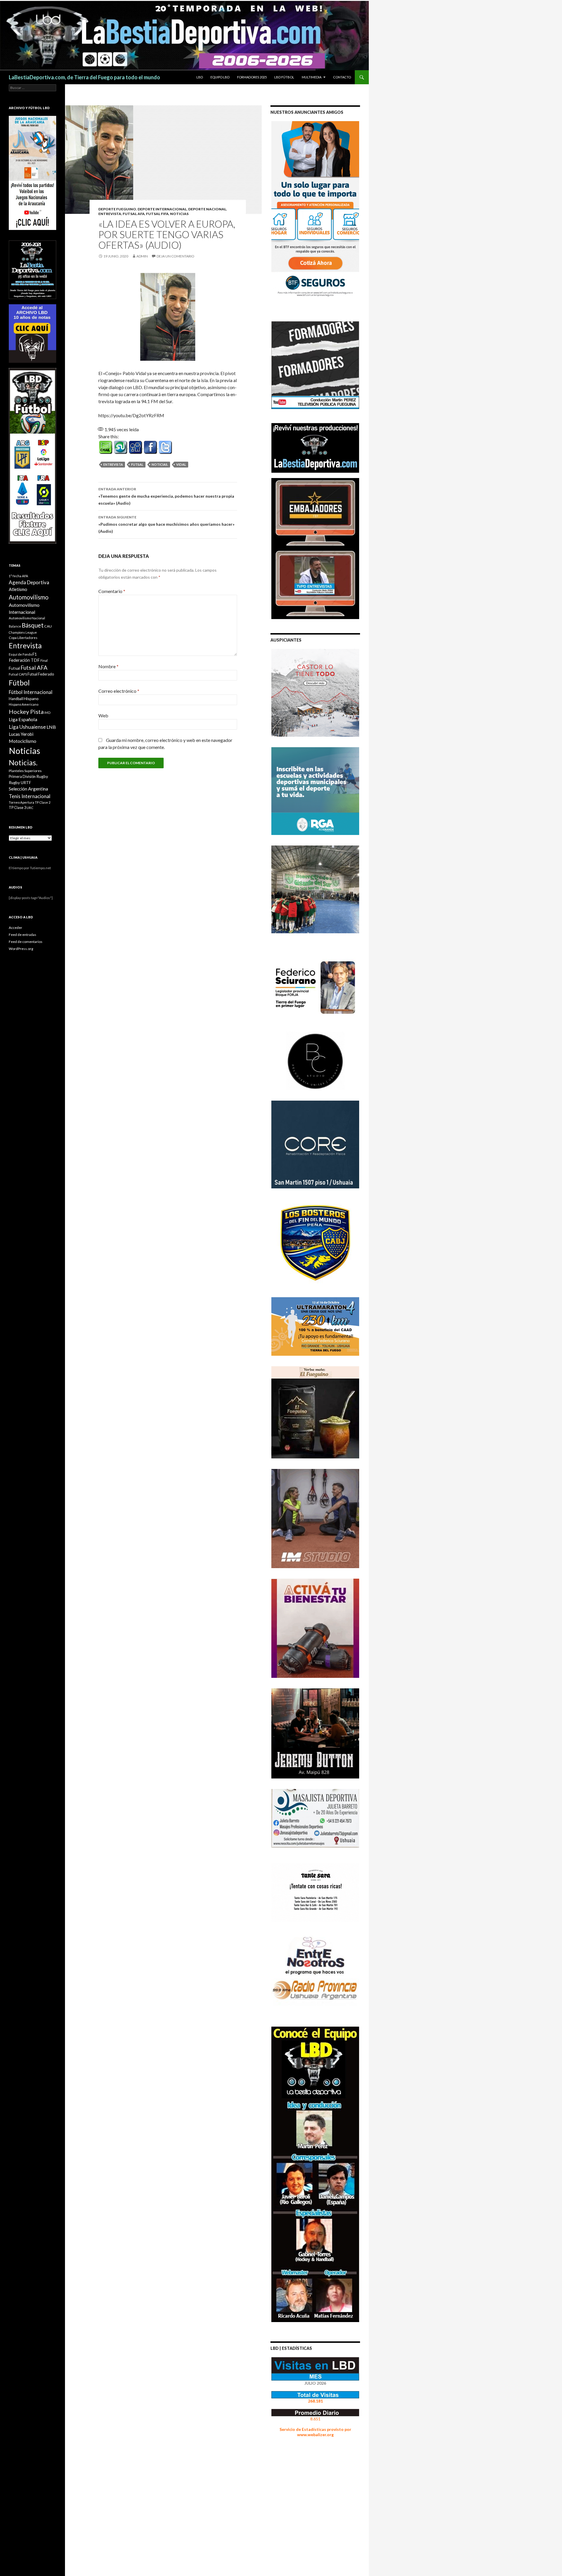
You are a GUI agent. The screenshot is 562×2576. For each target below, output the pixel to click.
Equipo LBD (220, 77)
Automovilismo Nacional (27, 618)
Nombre (108, 666)
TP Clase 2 (43, 802)
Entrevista (110, 214)
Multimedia (312, 77)
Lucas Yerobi (21, 734)
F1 (35, 654)
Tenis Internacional (30, 796)
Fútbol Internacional (31, 692)
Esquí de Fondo (20, 654)
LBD (200, 77)
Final (44, 660)
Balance (15, 626)
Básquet (33, 625)
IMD (47, 713)
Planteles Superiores (25, 771)
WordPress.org (21, 949)
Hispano (31, 698)
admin (142, 256)
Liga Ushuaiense (27, 727)
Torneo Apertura (22, 802)
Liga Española (23, 719)
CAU (48, 626)
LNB (51, 727)
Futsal (137, 464)
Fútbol (19, 683)
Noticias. (160, 464)
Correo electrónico (119, 691)
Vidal (181, 464)
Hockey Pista (26, 712)
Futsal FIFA (157, 214)
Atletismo (18, 589)
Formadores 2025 (252, 77)
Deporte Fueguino (117, 209)
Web (103, 715)
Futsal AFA (134, 214)
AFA (25, 576)
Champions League (23, 632)
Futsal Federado (41, 674)
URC (30, 808)
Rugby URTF (20, 783)
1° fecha (15, 576)
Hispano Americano (24, 704)
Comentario (112, 591)
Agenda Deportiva (29, 582)
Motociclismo (23, 741)
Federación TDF (24, 660)
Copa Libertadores (23, 638)
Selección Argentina (28, 789)
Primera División (22, 777)
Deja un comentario (175, 256)
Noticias (24, 751)
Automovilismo (29, 597)
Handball (16, 699)
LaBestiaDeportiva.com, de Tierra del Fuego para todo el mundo (84, 77)
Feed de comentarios (26, 942)
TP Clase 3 (17, 808)
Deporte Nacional (207, 209)
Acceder (16, 928)
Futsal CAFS (18, 674)
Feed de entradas (23, 935)
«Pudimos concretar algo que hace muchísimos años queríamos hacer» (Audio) (166, 524)
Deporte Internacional (162, 209)
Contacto (342, 77)
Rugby (42, 776)
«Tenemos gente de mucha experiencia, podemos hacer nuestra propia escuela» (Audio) (166, 496)
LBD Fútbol (284, 77)
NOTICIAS (179, 214)
